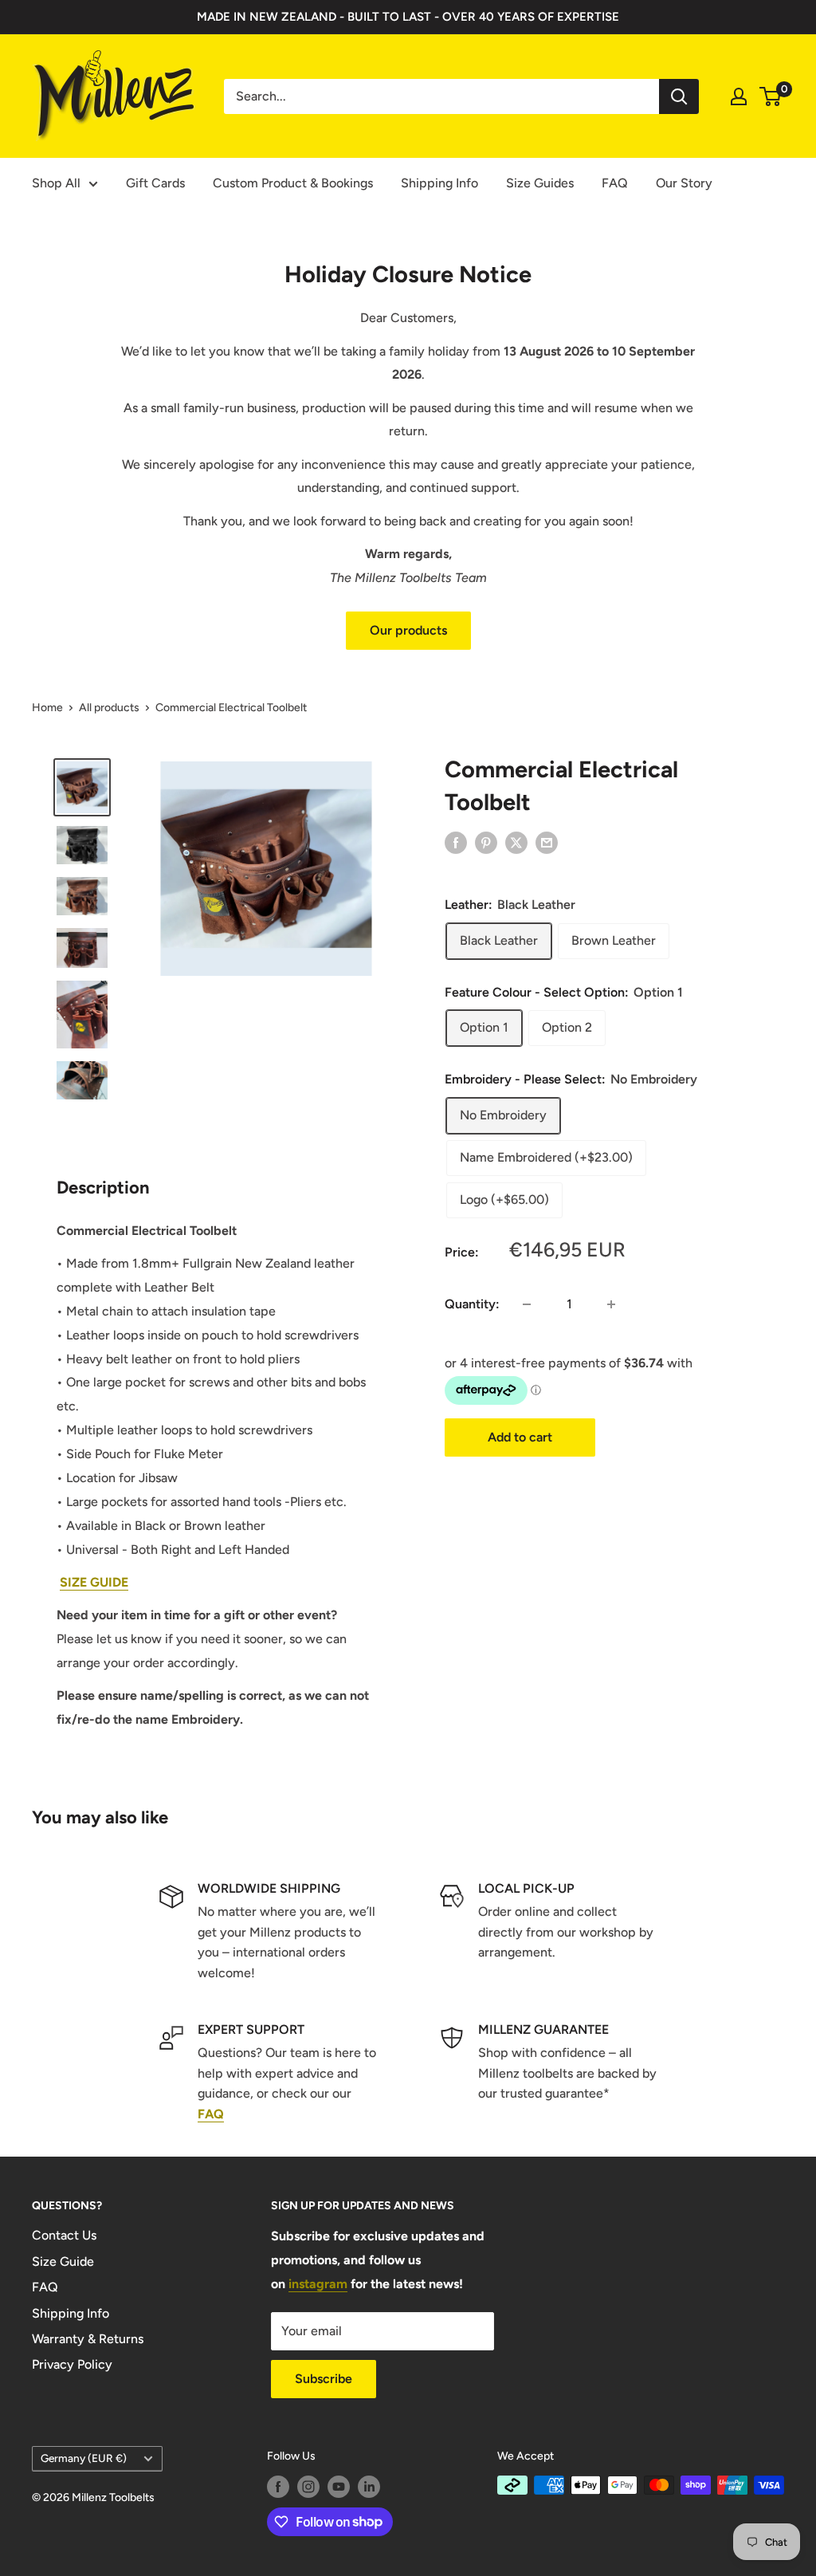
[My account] (739, 96)
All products (109, 708)
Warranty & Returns (88, 2339)
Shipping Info (439, 183)
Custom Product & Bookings (293, 183)
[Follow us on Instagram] (308, 2487)
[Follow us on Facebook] (278, 2487)
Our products (408, 630)
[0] (771, 96)
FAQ (615, 183)
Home (47, 708)
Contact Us (64, 2235)
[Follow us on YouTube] (339, 2487)
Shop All (56, 183)
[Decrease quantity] (527, 1304)
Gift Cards (155, 183)
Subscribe (324, 2379)
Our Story (684, 183)
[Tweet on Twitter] (516, 842)
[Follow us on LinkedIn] (369, 2487)
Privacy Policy (72, 2364)
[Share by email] (547, 842)
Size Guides (540, 183)
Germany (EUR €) (84, 2458)
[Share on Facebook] (456, 842)
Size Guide (63, 2261)
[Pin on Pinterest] (486, 842)
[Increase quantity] (611, 1304)
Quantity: (472, 1304)
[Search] (679, 96)
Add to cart (520, 1437)
